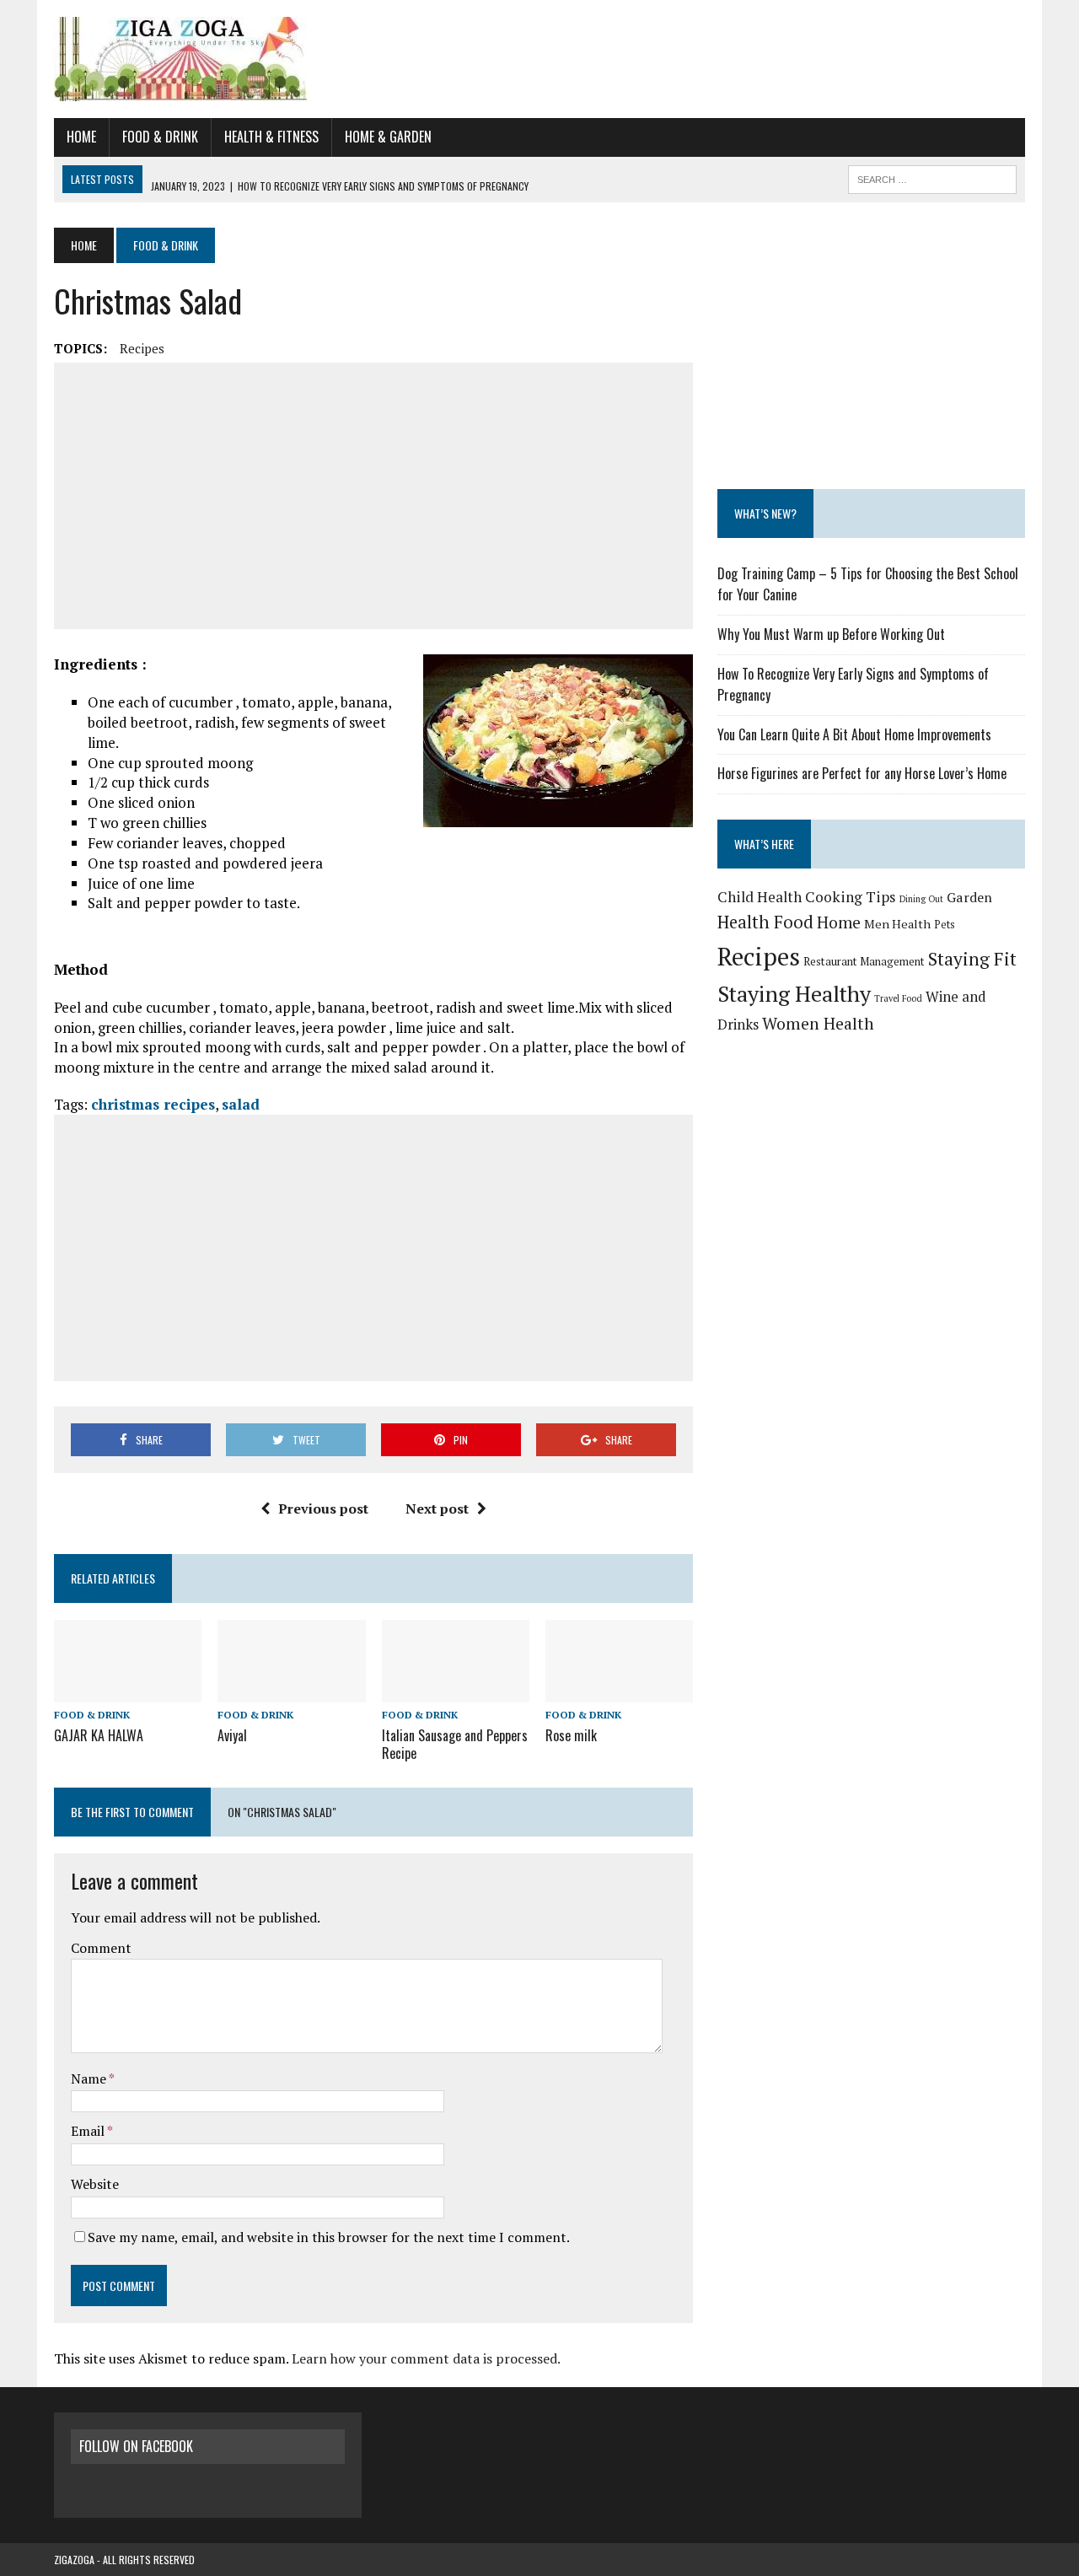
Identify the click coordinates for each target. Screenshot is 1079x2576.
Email (89, 2131)
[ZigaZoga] (539, 59)
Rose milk (571, 1735)
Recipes (142, 348)
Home (81, 137)
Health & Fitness (271, 137)
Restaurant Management (864, 961)
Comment (101, 1948)
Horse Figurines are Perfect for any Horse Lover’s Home (862, 773)
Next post (437, 1508)
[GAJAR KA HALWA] (128, 1691)
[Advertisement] (373, 496)
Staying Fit (972, 959)
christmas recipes (153, 1104)
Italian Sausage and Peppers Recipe (455, 1744)
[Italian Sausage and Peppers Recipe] (456, 1691)
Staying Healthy (794, 993)
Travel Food (898, 998)
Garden (969, 897)
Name (90, 2079)
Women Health (818, 1024)
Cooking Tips (851, 897)
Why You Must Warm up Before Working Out (831, 634)
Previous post (323, 1508)
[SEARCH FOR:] (932, 177)
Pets (945, 925)
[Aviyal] (291, 1691)
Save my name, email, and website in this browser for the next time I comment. (329, 2237)
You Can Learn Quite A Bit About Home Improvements (854, 734)
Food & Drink (160, 137)
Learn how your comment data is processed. (426, 2358)
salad (241, 1104)
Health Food (765, 922)
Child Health (760, 897)
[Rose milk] (619, 1691)
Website (95, 2184)
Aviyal (232, 1735)
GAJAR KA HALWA (99, 1735)
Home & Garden (388, 137)
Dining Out (921, 899)
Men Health (897, 924)
